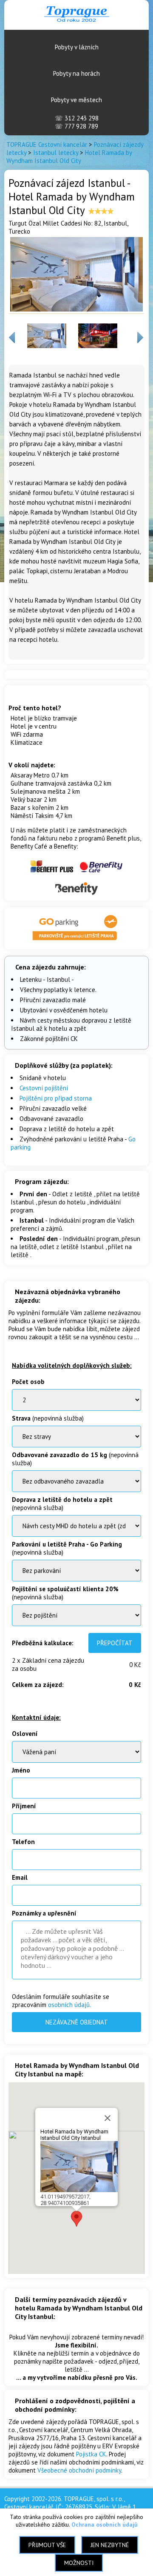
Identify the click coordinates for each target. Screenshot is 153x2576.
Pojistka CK (91, 2454)
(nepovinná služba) (48, 1418)
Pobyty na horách (76, 73)
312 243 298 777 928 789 (77, 122)
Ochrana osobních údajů (105, 2525)
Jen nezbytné (110, 2545)
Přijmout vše (47, 2545)
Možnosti (79, 2563)
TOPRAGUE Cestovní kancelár (47, 144)
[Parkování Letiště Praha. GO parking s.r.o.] (76, 941)
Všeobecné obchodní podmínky (79, 2470)
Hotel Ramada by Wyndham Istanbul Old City (69, 157)
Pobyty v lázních (77, 47)
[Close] (108, 2118)
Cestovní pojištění (44, 1088)
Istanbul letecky (56, 153)
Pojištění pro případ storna (56, 1098)
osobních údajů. (69, 2005)
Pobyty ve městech (76, 100)
